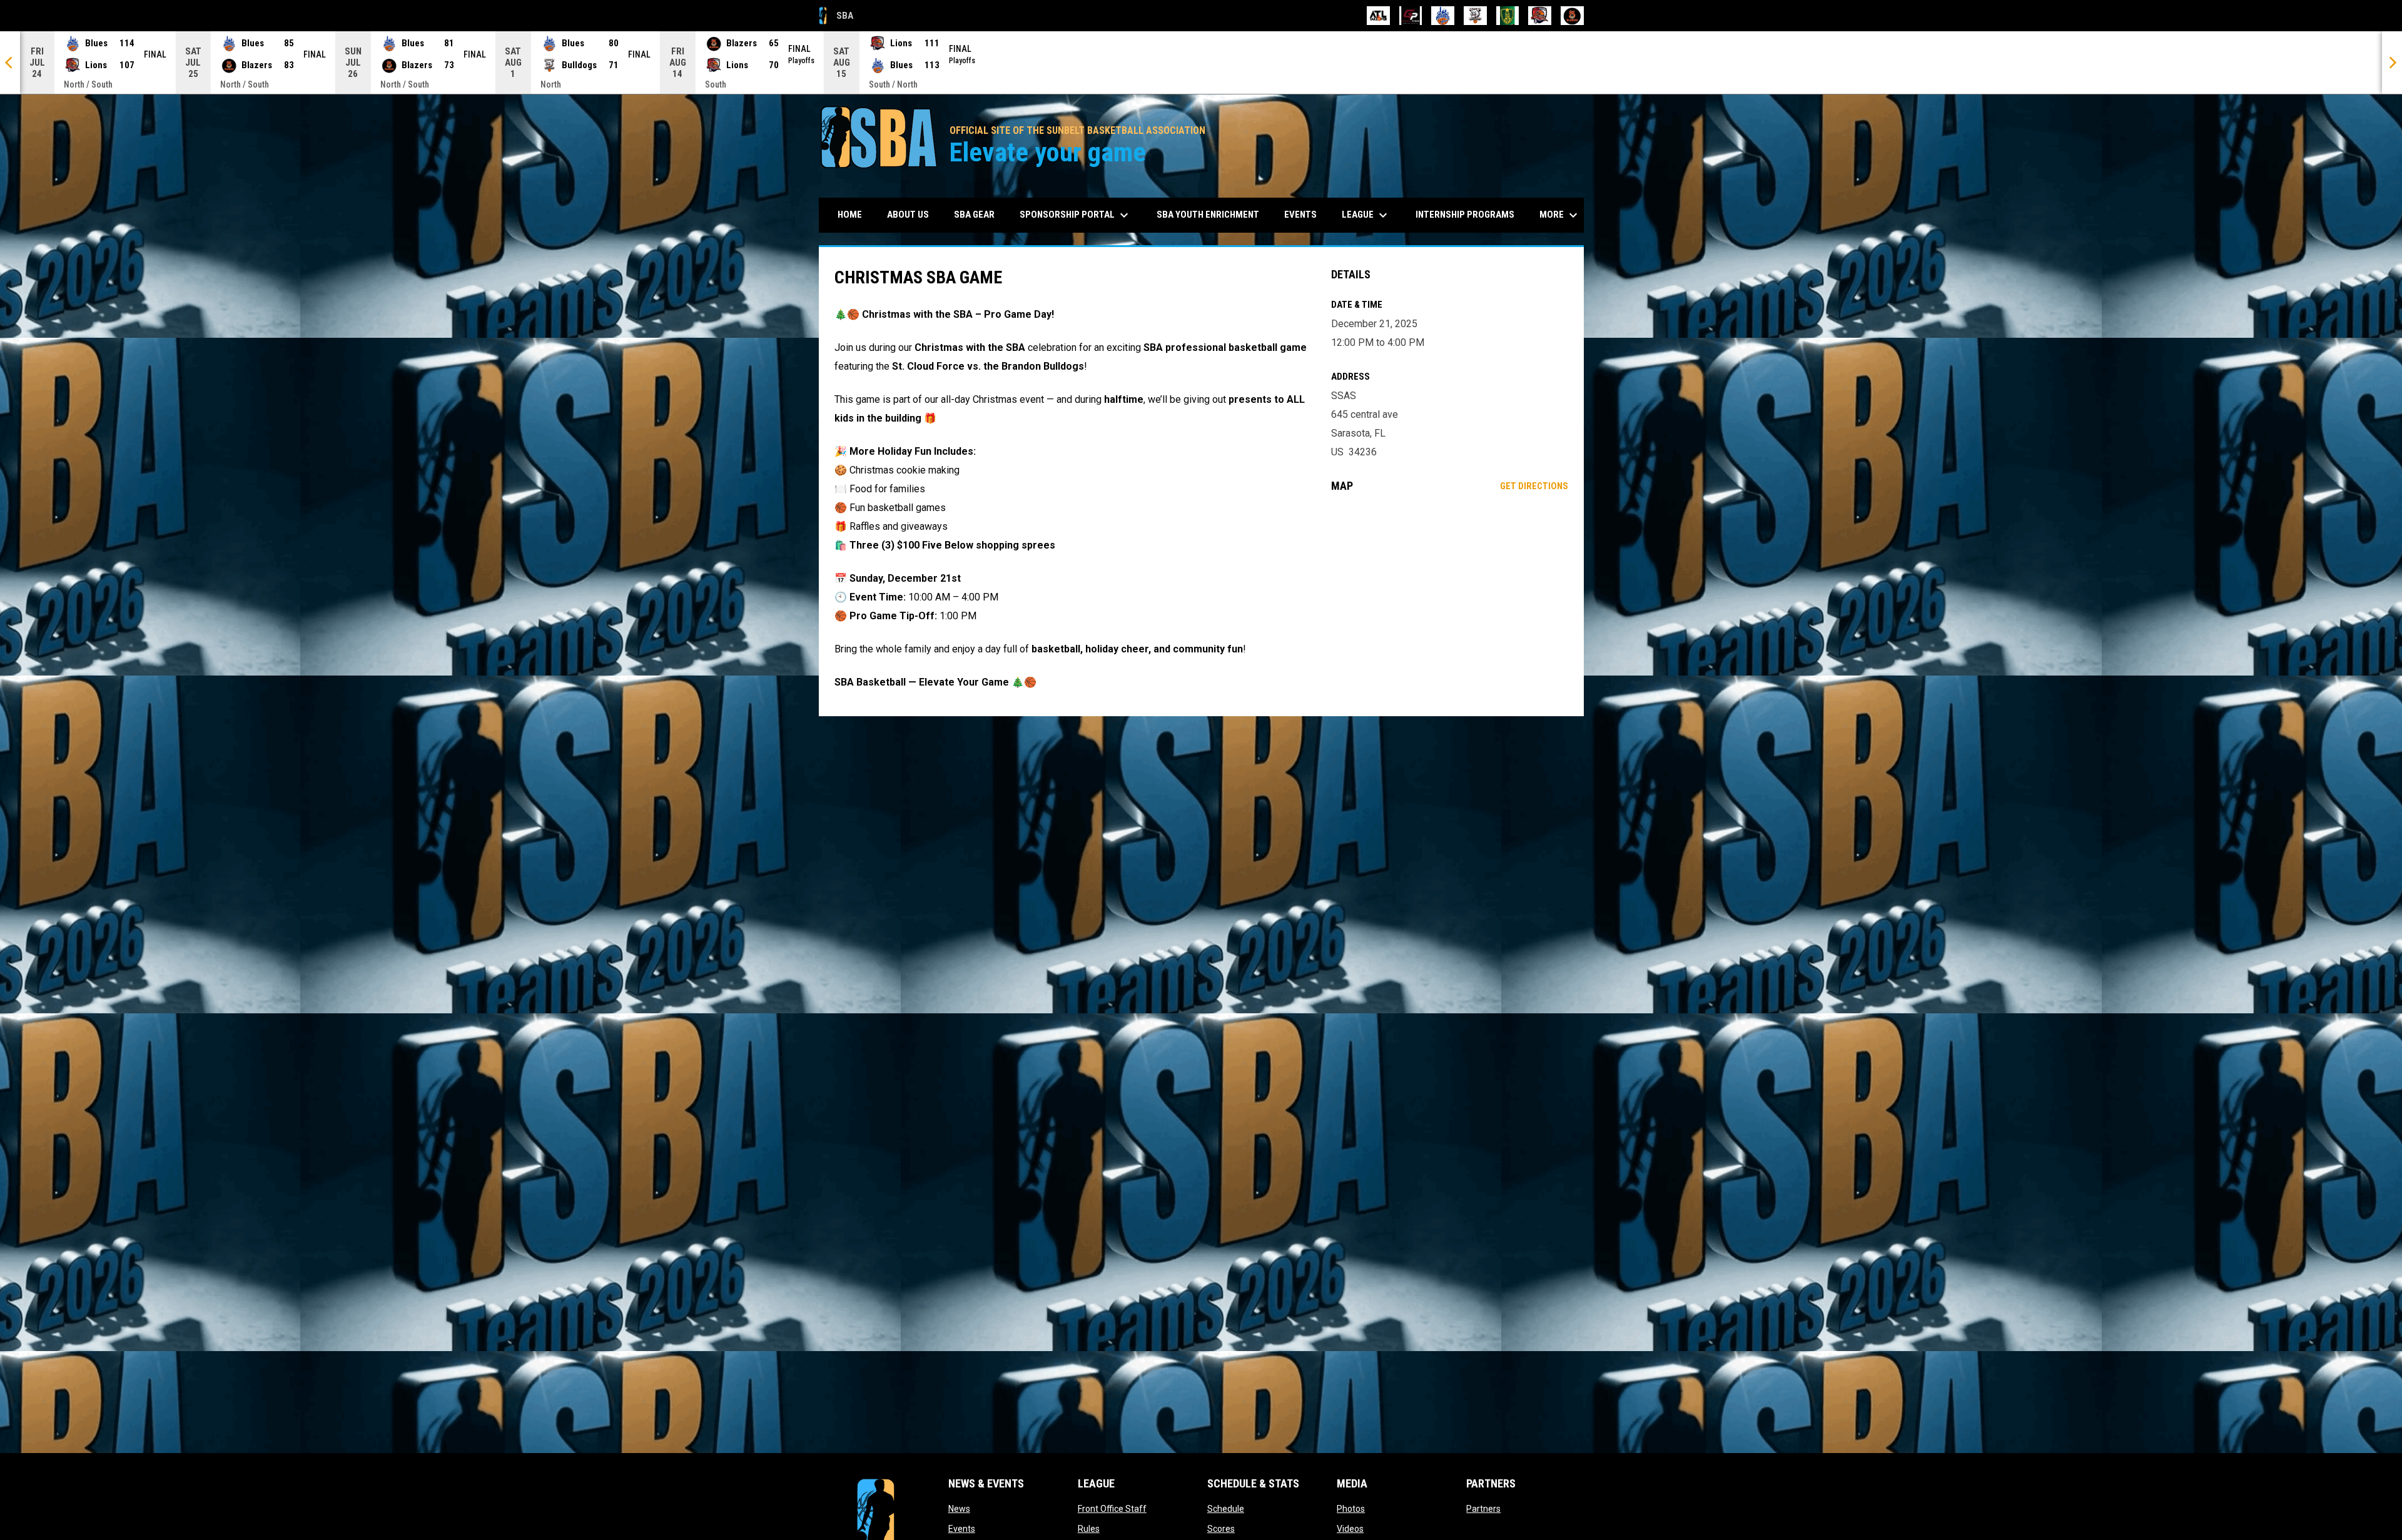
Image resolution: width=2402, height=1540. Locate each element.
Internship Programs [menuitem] (1465, 215)
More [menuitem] (1560, 215)
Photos (1351, 1509)
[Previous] (10, 63)
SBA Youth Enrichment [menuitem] (1208, 215)
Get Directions (1534, 486)
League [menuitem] (1366, 215)
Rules (1089, 1529)
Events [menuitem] (1300, 215)
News (959, 1509)
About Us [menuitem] (908, 215)
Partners (1483, 1509)
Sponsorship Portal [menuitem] (1076, 215)
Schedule (1226, 1509)
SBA (836, 18)
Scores (1221, 1529)
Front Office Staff (1112, 1509)
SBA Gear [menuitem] (979, 214)
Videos (1350, 1529)
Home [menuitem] (850, 215)
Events (962, 1529)
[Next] (2392, 63)
